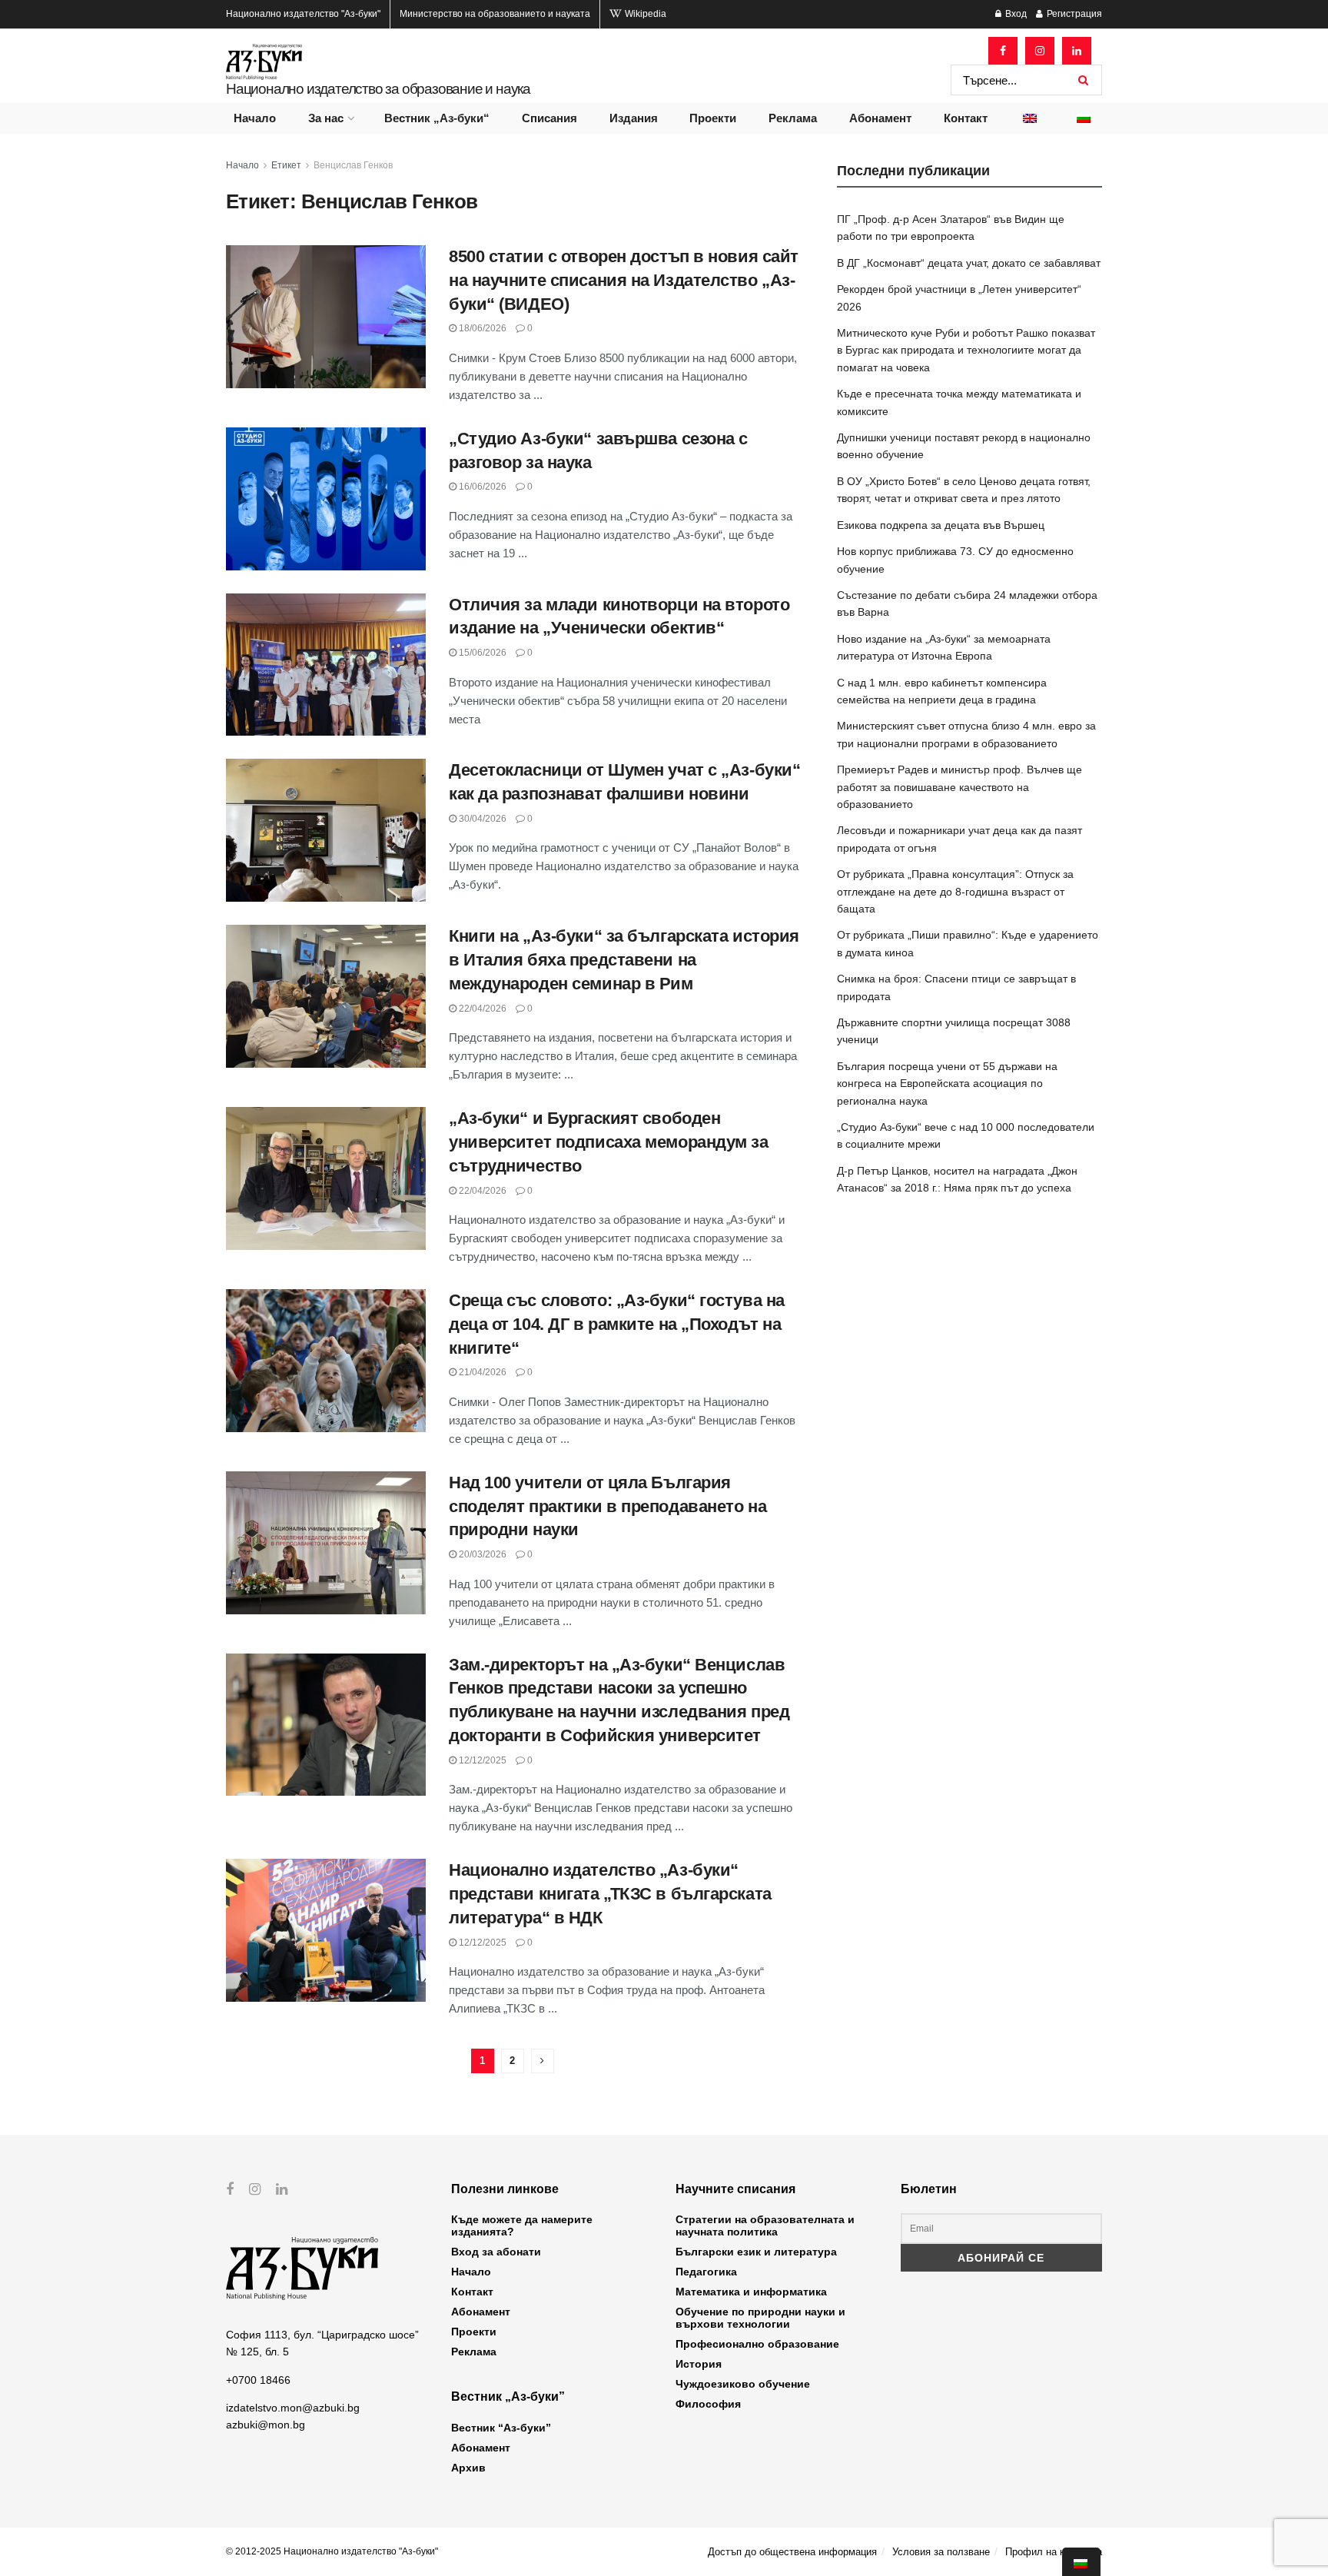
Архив (468, 2468)
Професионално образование (757, 2344)
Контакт (966, 118)
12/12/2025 (481, 1760)
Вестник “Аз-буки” (501, 2428)
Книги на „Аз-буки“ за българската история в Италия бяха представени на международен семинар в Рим (624, 960)
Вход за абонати (496, 2252)
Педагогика (706, 2272)
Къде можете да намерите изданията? (522, 2225)
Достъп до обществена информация (792, 2552)
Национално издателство (303, 14)
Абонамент (880, 118)
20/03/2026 (481, 1554)
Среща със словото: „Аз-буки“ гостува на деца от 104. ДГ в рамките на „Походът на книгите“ (617, 1324)
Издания (634, 118)
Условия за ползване (941, 2552)
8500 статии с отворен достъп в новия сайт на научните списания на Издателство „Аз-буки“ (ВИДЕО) (624, 280)
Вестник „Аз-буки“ (437, 118)
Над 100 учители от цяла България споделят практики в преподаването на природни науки (608, 1506)
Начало (255, 118)
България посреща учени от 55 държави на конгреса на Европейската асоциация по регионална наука (947, 1084)
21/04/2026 (481, 1372)
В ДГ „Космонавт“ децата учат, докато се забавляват (969, 263)
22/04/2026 (481, 1009)
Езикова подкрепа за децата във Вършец (941, 525)
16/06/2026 (481, 487)
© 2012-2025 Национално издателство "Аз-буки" (332, 2551)
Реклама (793, 118)
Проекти (713, 118)
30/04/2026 (481, 819)
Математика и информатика (751, 2292)
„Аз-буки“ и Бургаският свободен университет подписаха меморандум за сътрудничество (609, 1142)
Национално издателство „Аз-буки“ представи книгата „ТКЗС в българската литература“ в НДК (610, 1894)
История (699, 2364)
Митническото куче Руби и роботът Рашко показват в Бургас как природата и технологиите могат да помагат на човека (966, 350)
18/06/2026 (481, 328)
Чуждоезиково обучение (743, 2384)
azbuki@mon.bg (266, 2425)
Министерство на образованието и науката (495, 14)
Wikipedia (644, 14)
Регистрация (1073, 14)
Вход (1015, 14)
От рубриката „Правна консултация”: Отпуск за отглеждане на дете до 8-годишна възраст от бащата (955, 891)
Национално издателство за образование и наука (378, 89)
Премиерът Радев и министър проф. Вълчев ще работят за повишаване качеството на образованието (959, 787)
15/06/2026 (481, 653)
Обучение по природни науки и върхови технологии (760, 2318)
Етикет (286, 165)
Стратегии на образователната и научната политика (765, 2225)
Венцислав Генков (353, 165)
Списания (549, 118)
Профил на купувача (1054, 2552)
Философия (708, 2404)
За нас (326, 118)
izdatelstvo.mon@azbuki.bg (293, 2408)
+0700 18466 (258, 2380)
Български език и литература (756, 2252)
